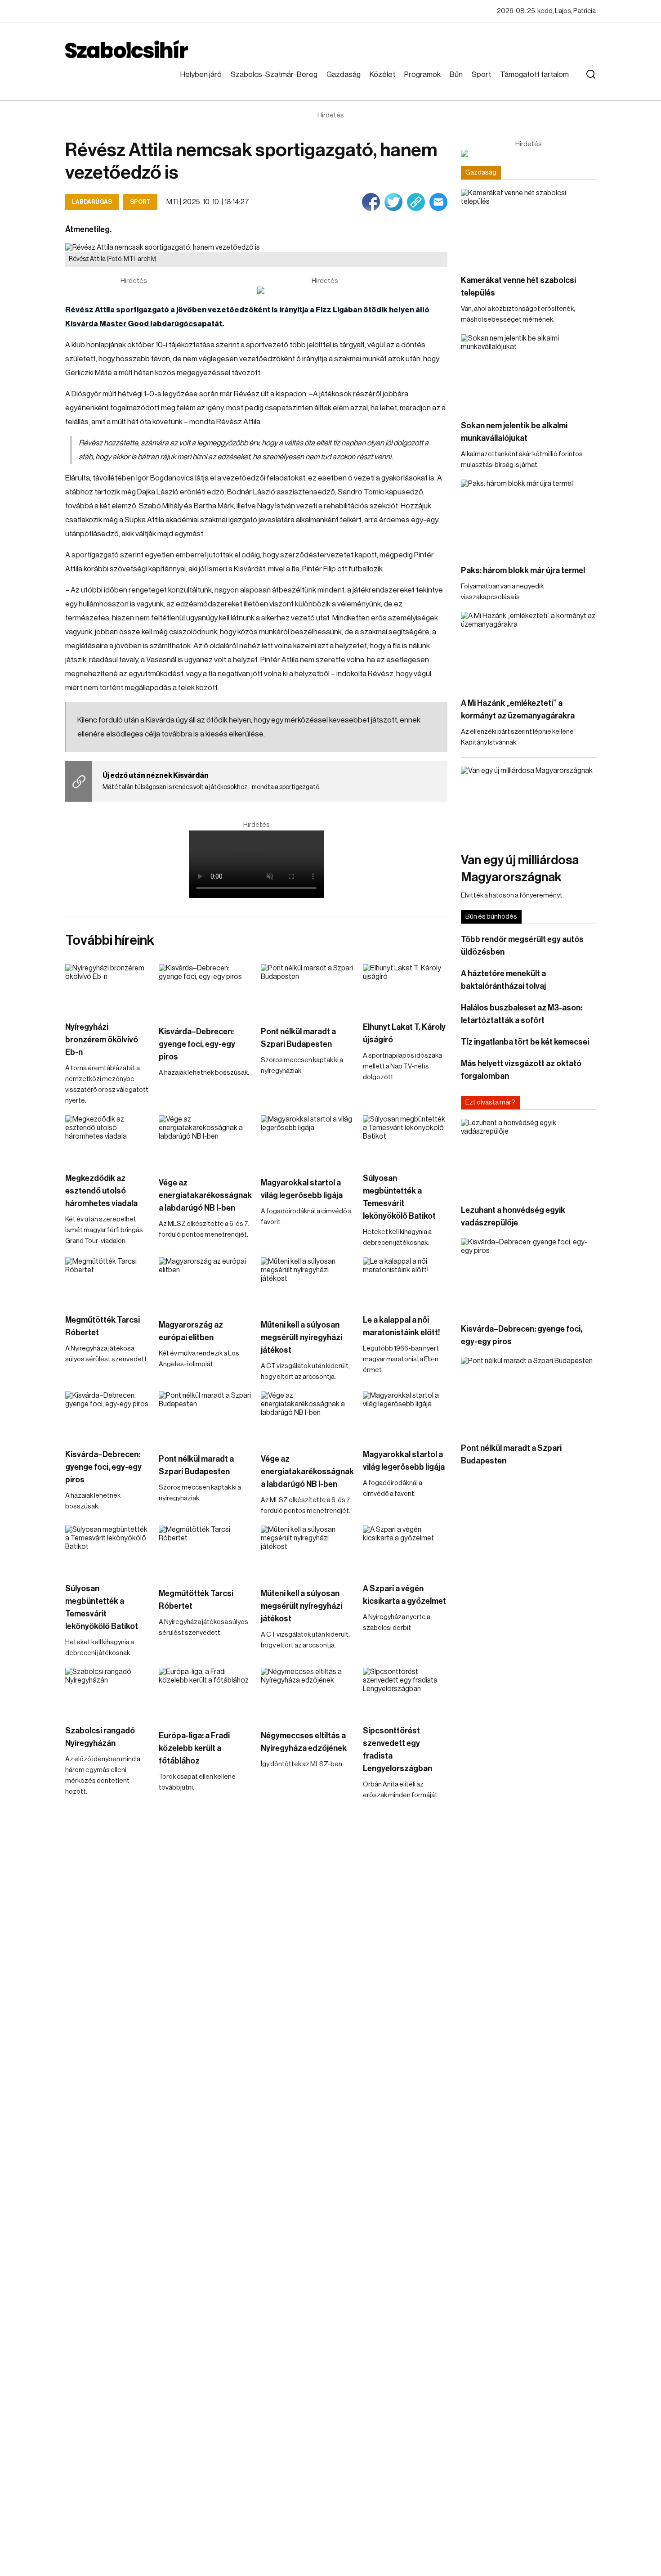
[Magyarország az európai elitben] (205, 1284)
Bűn (456, 74)
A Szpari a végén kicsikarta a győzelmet (404, 1595)
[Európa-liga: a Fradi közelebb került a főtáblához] (205, 1694)
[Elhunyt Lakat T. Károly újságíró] (405, 988)
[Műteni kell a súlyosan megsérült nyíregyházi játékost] (307, 1284)
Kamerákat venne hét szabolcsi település (518, 287)
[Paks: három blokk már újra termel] (528, 518)
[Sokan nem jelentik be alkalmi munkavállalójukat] (528, 372)
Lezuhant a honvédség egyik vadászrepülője (513, 1216)
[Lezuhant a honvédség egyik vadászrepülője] (528, 1157)
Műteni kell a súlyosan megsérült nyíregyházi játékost (301, 1337)
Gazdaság (344, 74)
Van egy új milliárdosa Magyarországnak (520, 869)
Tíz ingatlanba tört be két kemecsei (525, 1042)
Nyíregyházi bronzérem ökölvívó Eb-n (102, 1040)
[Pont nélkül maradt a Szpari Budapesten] (307, 990)
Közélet (382, 74)
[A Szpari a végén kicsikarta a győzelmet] (405, 1549)
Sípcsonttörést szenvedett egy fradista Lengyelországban (397, 1750)
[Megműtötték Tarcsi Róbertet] (107, 1281)
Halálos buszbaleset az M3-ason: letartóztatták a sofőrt (522, 1014)
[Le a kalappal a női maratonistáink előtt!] (405, 1281)
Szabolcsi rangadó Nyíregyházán (100, 1737)
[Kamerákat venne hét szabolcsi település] (528, 227)
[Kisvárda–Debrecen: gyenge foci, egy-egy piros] (205, 990)
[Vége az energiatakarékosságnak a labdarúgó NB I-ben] (205, 1141)
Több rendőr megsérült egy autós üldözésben (522, 946)
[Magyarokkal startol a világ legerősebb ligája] (307, 1141)
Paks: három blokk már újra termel (523, 570)
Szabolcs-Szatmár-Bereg (274, 74)
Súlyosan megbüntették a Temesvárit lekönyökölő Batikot (399, 1197)
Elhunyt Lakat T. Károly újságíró (404, 1033)
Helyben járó (201, 74)
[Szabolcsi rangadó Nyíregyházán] (107, 1692)
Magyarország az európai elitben (191, 1331)
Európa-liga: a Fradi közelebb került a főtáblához (194, 1748)
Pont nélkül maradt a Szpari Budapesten (298, 1038)
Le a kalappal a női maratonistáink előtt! (402, 1326)
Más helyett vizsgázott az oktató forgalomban (521, 1070)
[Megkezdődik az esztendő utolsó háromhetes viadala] (107, 1139)
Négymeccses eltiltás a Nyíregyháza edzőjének (304, 1742)
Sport (481, 74)
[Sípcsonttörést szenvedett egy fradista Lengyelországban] (405, 1692)
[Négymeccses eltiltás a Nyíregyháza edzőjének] (307, 1694)
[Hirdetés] (325, 290)
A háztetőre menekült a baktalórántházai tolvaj (503, 980)
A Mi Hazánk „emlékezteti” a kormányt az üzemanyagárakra (518, 709)
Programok (422, 74)
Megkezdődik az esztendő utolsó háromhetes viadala (101, 1191)
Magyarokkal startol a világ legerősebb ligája (302, 1189)
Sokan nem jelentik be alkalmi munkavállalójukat (514, 432)
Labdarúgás (92, 202)
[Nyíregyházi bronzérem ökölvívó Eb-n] (107, 988)
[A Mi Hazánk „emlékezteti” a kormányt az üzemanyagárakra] (528, 650)
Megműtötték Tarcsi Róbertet (103, 1326)
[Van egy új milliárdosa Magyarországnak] (528, 805)
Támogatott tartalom (534, 74)
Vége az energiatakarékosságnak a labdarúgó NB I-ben (205, 1195)
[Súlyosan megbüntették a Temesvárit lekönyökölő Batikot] (405, 1139)
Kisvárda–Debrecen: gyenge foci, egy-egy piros (197, 1044)
